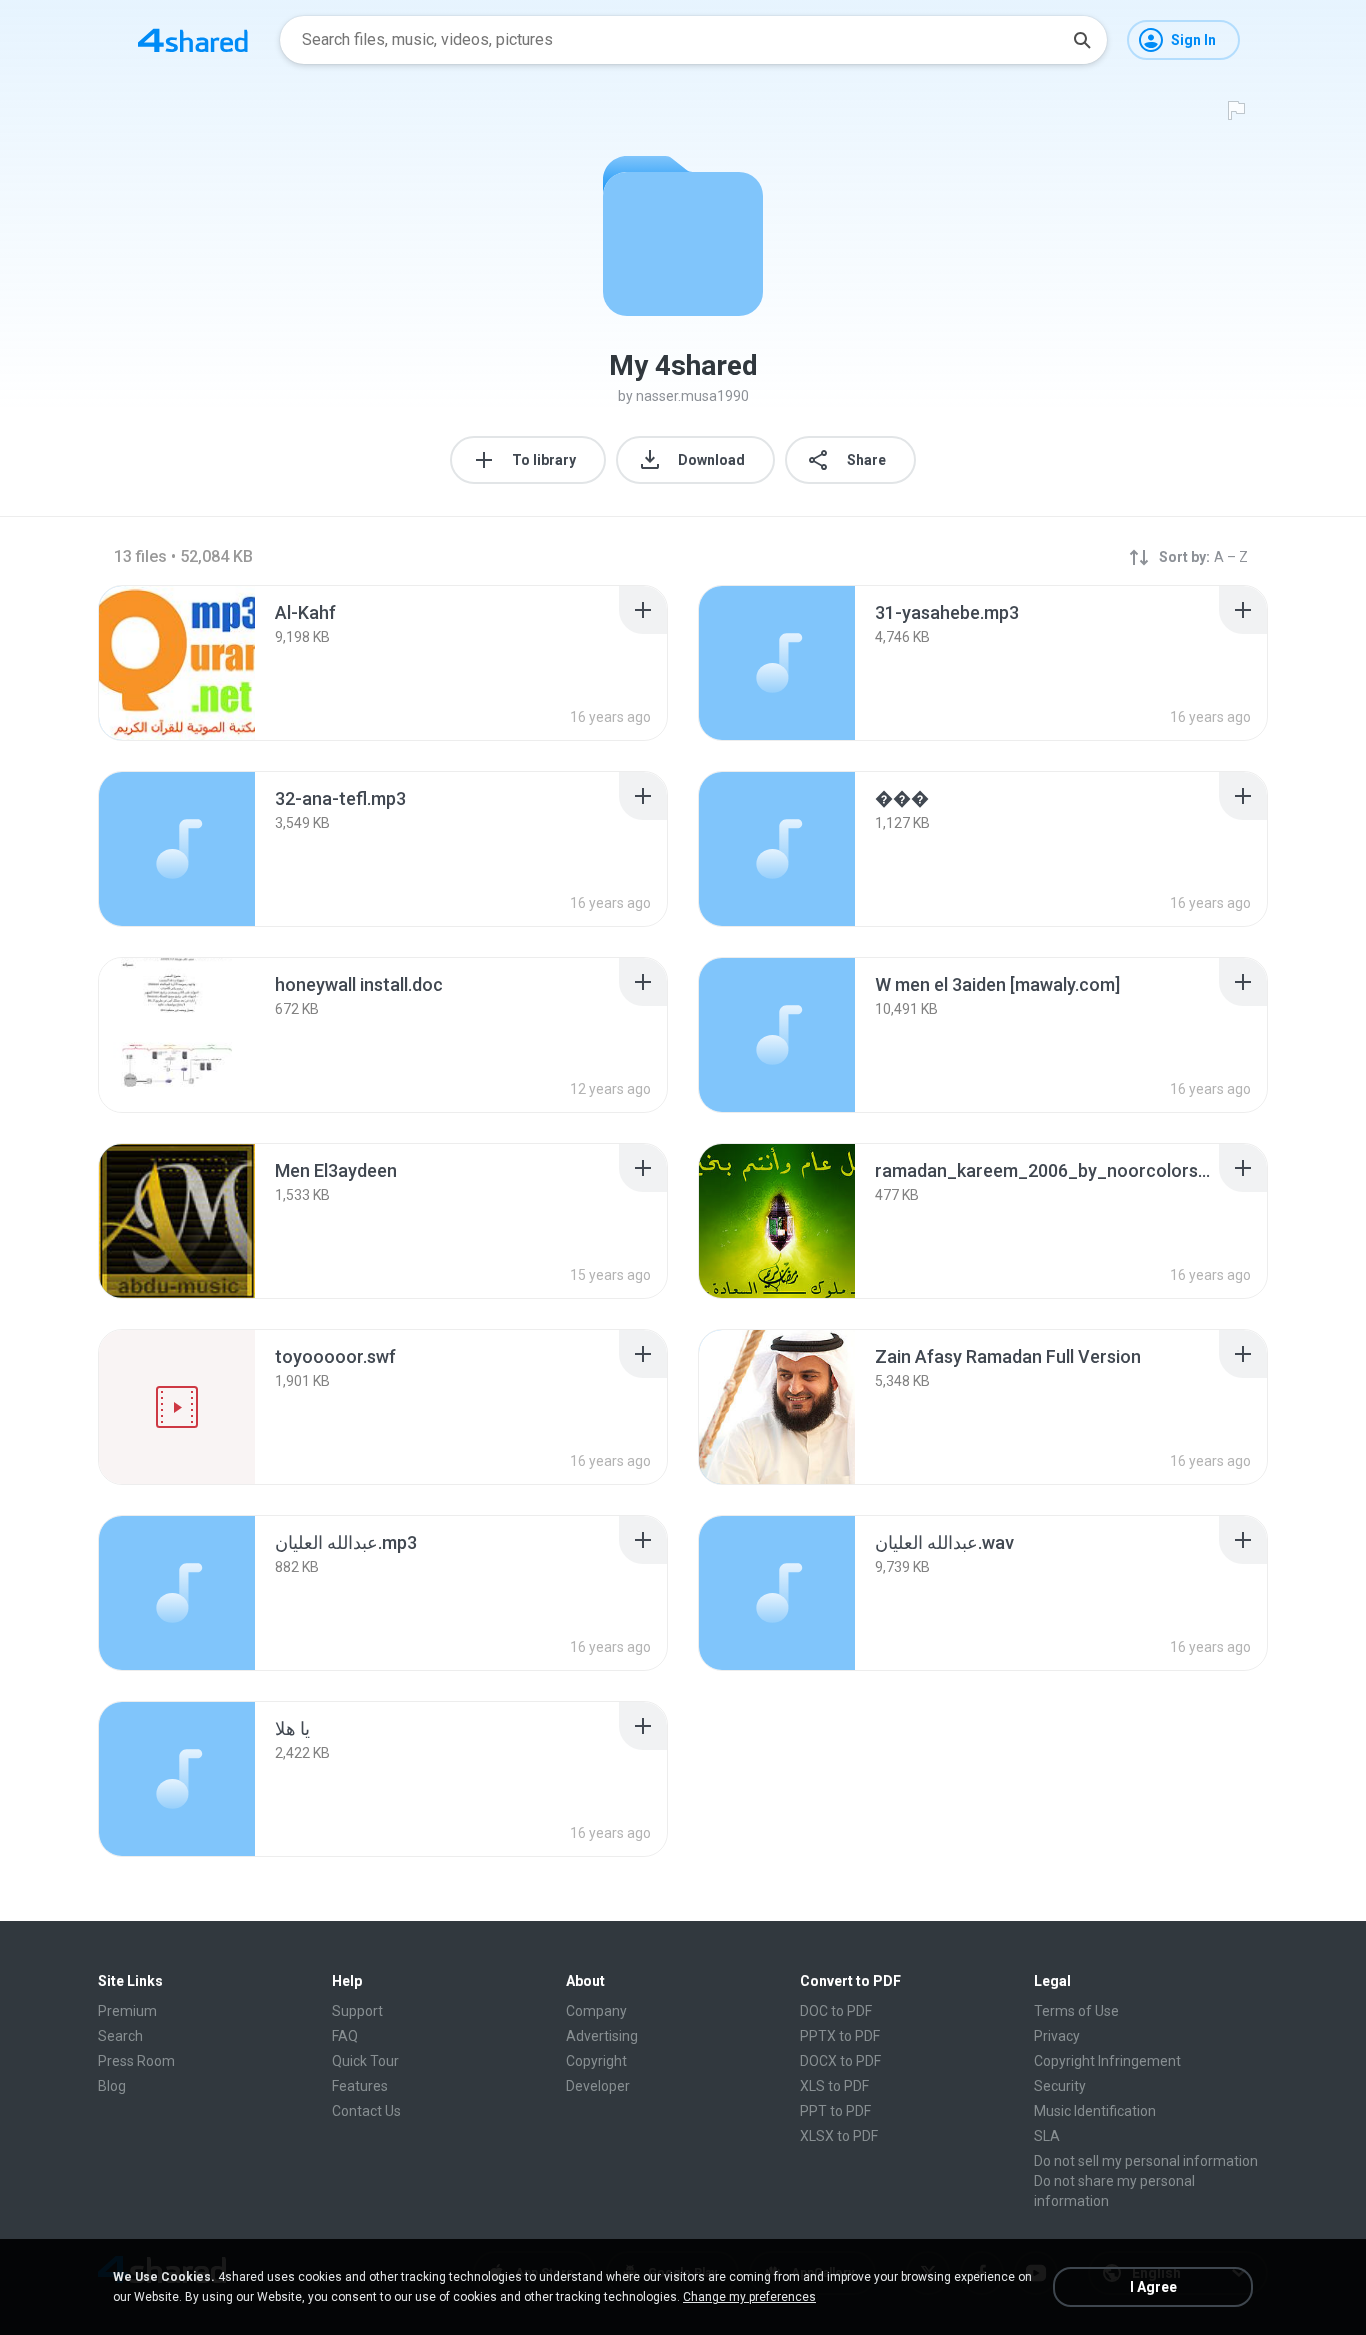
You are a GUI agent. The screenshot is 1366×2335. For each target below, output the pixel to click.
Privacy (1057, 2036)
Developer (598, 2086)
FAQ (345, 2036)
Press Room (136, 2061)
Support (357, 2011)
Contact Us (366, 2111)
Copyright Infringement (1107, 2061)
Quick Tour (365, 2061)
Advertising (602, 2036)
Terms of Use (1076, 2011)
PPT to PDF (835, 2111)
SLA (1047, 2136)
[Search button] (1082, 40)
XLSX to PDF (839, 2136)
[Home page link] (193, 40)
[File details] (177, 663)
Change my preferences (749, 2297)
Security (1060, 2086)
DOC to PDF (836, 2011)
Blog (112, 2086)
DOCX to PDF (840, 2061)
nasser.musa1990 (692, 396)
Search (120, 2036)
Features (360, 2086)
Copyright (596, 2061)
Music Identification (1095, 2111)
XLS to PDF (834, 2086)
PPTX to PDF (840, 2036)
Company (596, 2011)
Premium (127, 2011)
